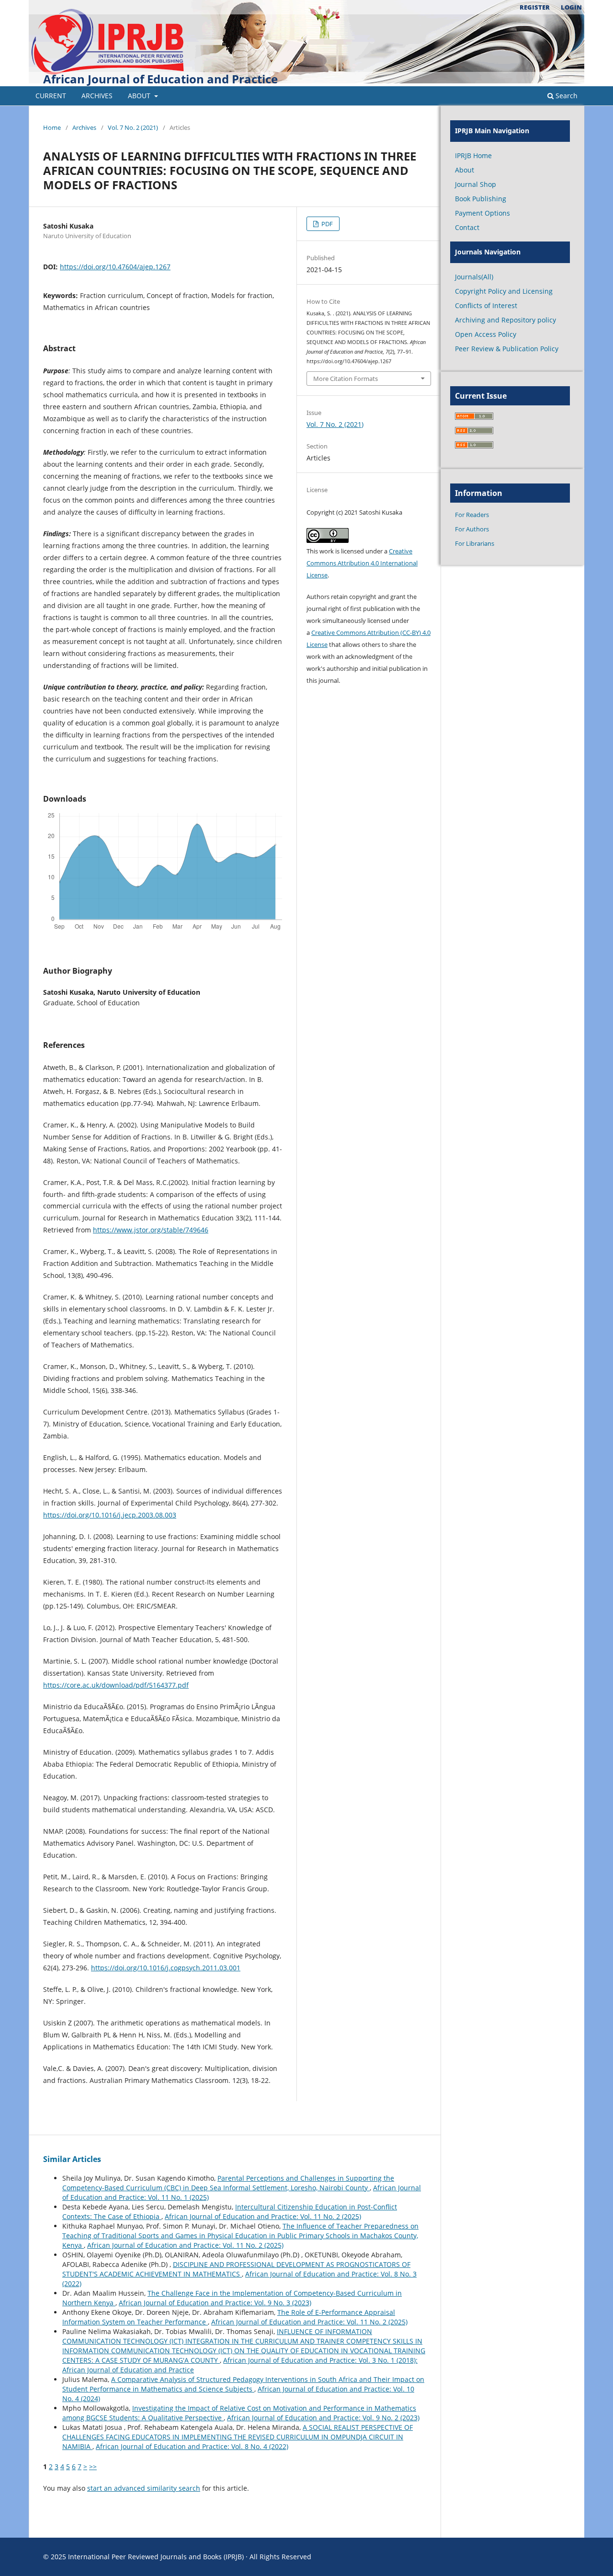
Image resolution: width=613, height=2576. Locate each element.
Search (566, 96)
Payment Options (482, 213)
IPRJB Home (473, 155)
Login (571, 7)
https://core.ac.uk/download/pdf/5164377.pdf (116, 1685)
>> (93, 2467)
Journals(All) (474, 277)
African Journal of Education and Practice (160, 79)
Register (535, 7)
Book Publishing (481, 199)
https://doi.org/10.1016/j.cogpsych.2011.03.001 (166, 1968)
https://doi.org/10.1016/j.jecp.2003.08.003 (110, 1515)
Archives (97, 96)
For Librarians (475, 543)
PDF (326, 224)
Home (52, 127)
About (140, 96)
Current (51, 96)
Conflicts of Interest (486, 305)
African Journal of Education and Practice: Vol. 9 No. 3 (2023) (215, 2303)
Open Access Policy (486, 334)
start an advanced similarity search (144, 2488)
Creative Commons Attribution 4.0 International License (362, 563)
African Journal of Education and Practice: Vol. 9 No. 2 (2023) (323, 2418)
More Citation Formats (346, 379)
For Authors (472, 529)
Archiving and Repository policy (505, 320)
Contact (467, 227)
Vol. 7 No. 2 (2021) (133, 127)
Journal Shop (476, 184)
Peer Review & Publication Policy (507, 349)
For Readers (472, 515)
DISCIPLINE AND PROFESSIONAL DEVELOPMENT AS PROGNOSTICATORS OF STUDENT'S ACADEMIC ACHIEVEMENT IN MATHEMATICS (236, 2269)
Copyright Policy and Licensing (504, 291)
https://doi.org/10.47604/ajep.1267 (115, 267)
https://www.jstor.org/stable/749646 (151, 1230)
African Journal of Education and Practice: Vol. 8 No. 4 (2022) (192, 2446)
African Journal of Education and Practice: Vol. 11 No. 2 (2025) (263, 2216)
